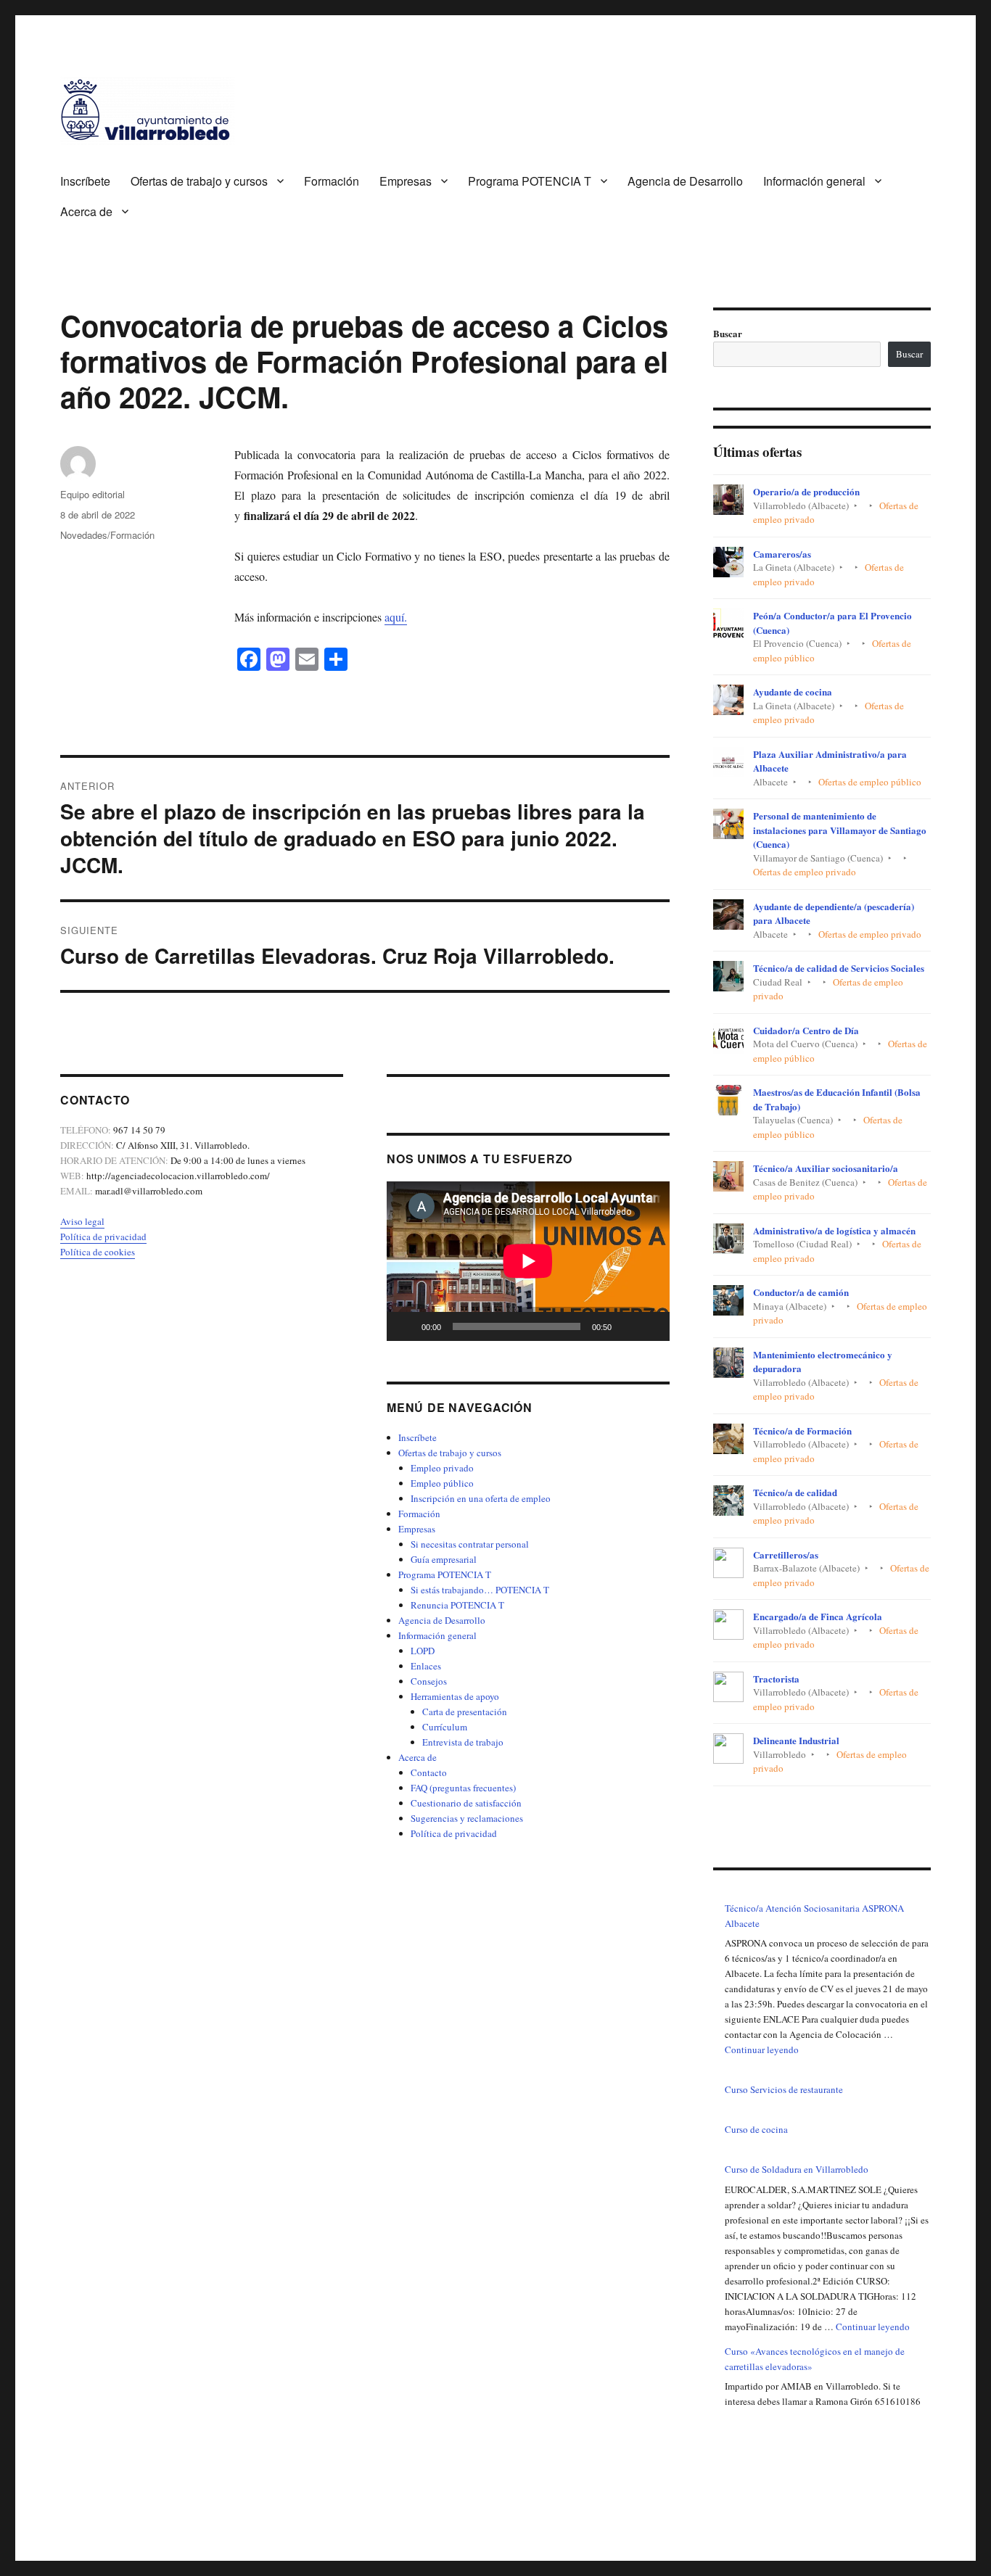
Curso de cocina (756, 2129)
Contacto (429, 1772)
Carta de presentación (465, 1712)
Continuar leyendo (762, 2049)
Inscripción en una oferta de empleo (481, 1498)
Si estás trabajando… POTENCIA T (480, 1590)
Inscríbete (85, 181)
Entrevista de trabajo (463, 1742)
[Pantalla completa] (651, 1326)
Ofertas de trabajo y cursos (199, 181)
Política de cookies (98, 1252)
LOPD (423, 1651)
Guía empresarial (444, 1559)
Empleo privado (442, 1468)
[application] (528, 1261)
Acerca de (86, 211)
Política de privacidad (103, 1237)
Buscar (728, 333)
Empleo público (442, 1483)
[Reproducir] (406, 1326)
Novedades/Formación (107, 535)
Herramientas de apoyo (455, 1696)
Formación (332, 181)
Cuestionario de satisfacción (466, 1803)
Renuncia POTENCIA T (457, 1605)
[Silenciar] (628, 1326)
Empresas (406, 181)
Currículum (445, 1727)
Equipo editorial (92, 494)
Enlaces (426, 1666)
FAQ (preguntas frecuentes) (463, 1788)
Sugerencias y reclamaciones (467, 1818)
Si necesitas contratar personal (470, 1544)
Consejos (429, 1681)
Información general (814, 181)
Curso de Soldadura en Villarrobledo (797, 2169)
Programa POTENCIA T (530, 181)
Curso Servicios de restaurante (784, 2089)
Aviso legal (82, 1221)
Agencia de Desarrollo (685, 181)
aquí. (396, 617)
